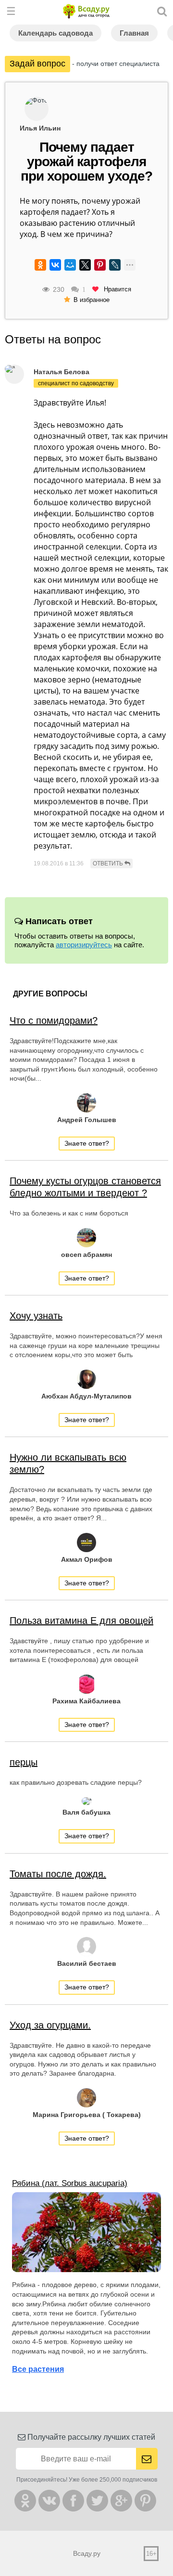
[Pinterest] (100, 265)
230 (59, 289)
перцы (24, 1762)
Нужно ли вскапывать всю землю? (68, 1463)
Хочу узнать (36, 1316)
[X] (85, 265)
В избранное (92, 300)
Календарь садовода (56, 33)
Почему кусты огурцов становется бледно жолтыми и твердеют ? (85, 1187)
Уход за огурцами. (50, 2025)
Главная (134, 33)
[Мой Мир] (70, 265)
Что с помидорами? (54, 1020)
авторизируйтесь (84, 945)
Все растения (38, 2369)
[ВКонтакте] (55, 265)
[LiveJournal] (115, 265)
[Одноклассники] (40, 265)
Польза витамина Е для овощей (81, 1621)
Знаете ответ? (87, 1143)
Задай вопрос (37, 64)
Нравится (117, 289)
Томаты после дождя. (58, 1874)
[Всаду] (86, 11)
